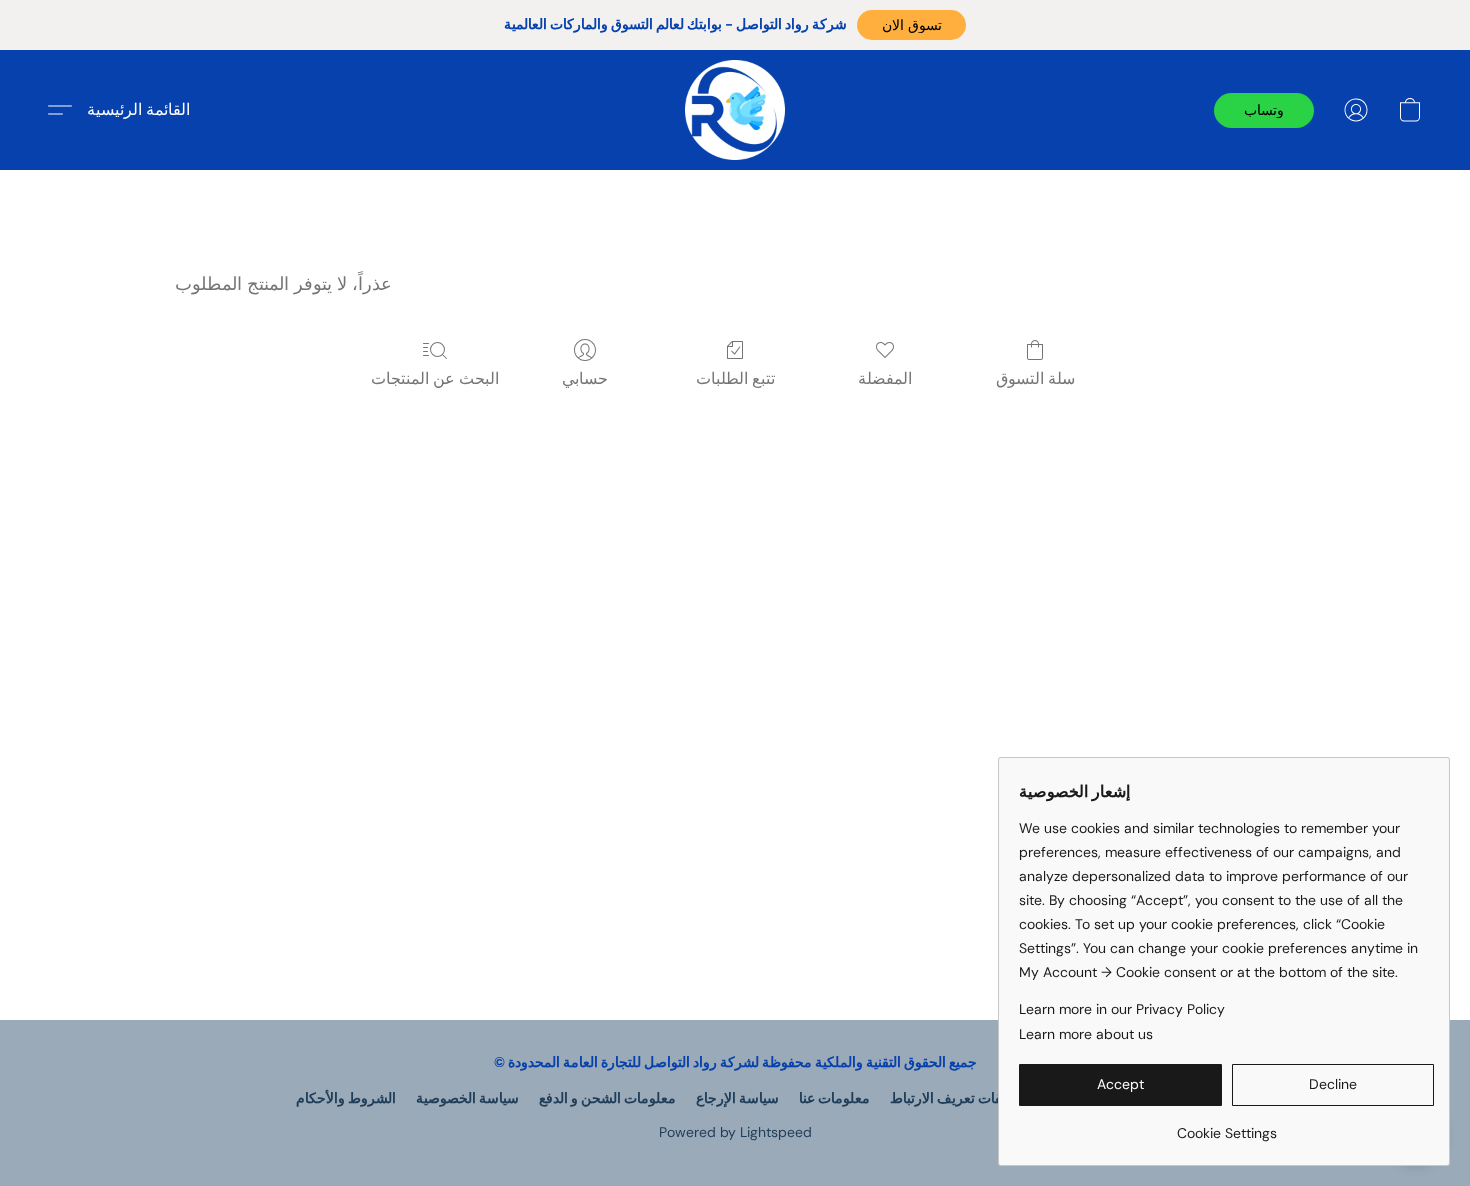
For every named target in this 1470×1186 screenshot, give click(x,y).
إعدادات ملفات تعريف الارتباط (977, 1098)
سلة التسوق (1035, 378)
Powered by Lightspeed (735, 1132)
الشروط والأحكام (346, 1098)
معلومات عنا (834, 1098)
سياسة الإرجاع (737, 1098)
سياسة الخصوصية (467, 1098)
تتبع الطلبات (735, 378)
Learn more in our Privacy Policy (1122, 1009)
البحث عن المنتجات (435, 378)
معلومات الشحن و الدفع (607, 1098)
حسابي (585, 378)
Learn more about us (1086, 1034)
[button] (911, 25)
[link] (1226, 1125)
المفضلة (885, 378)
